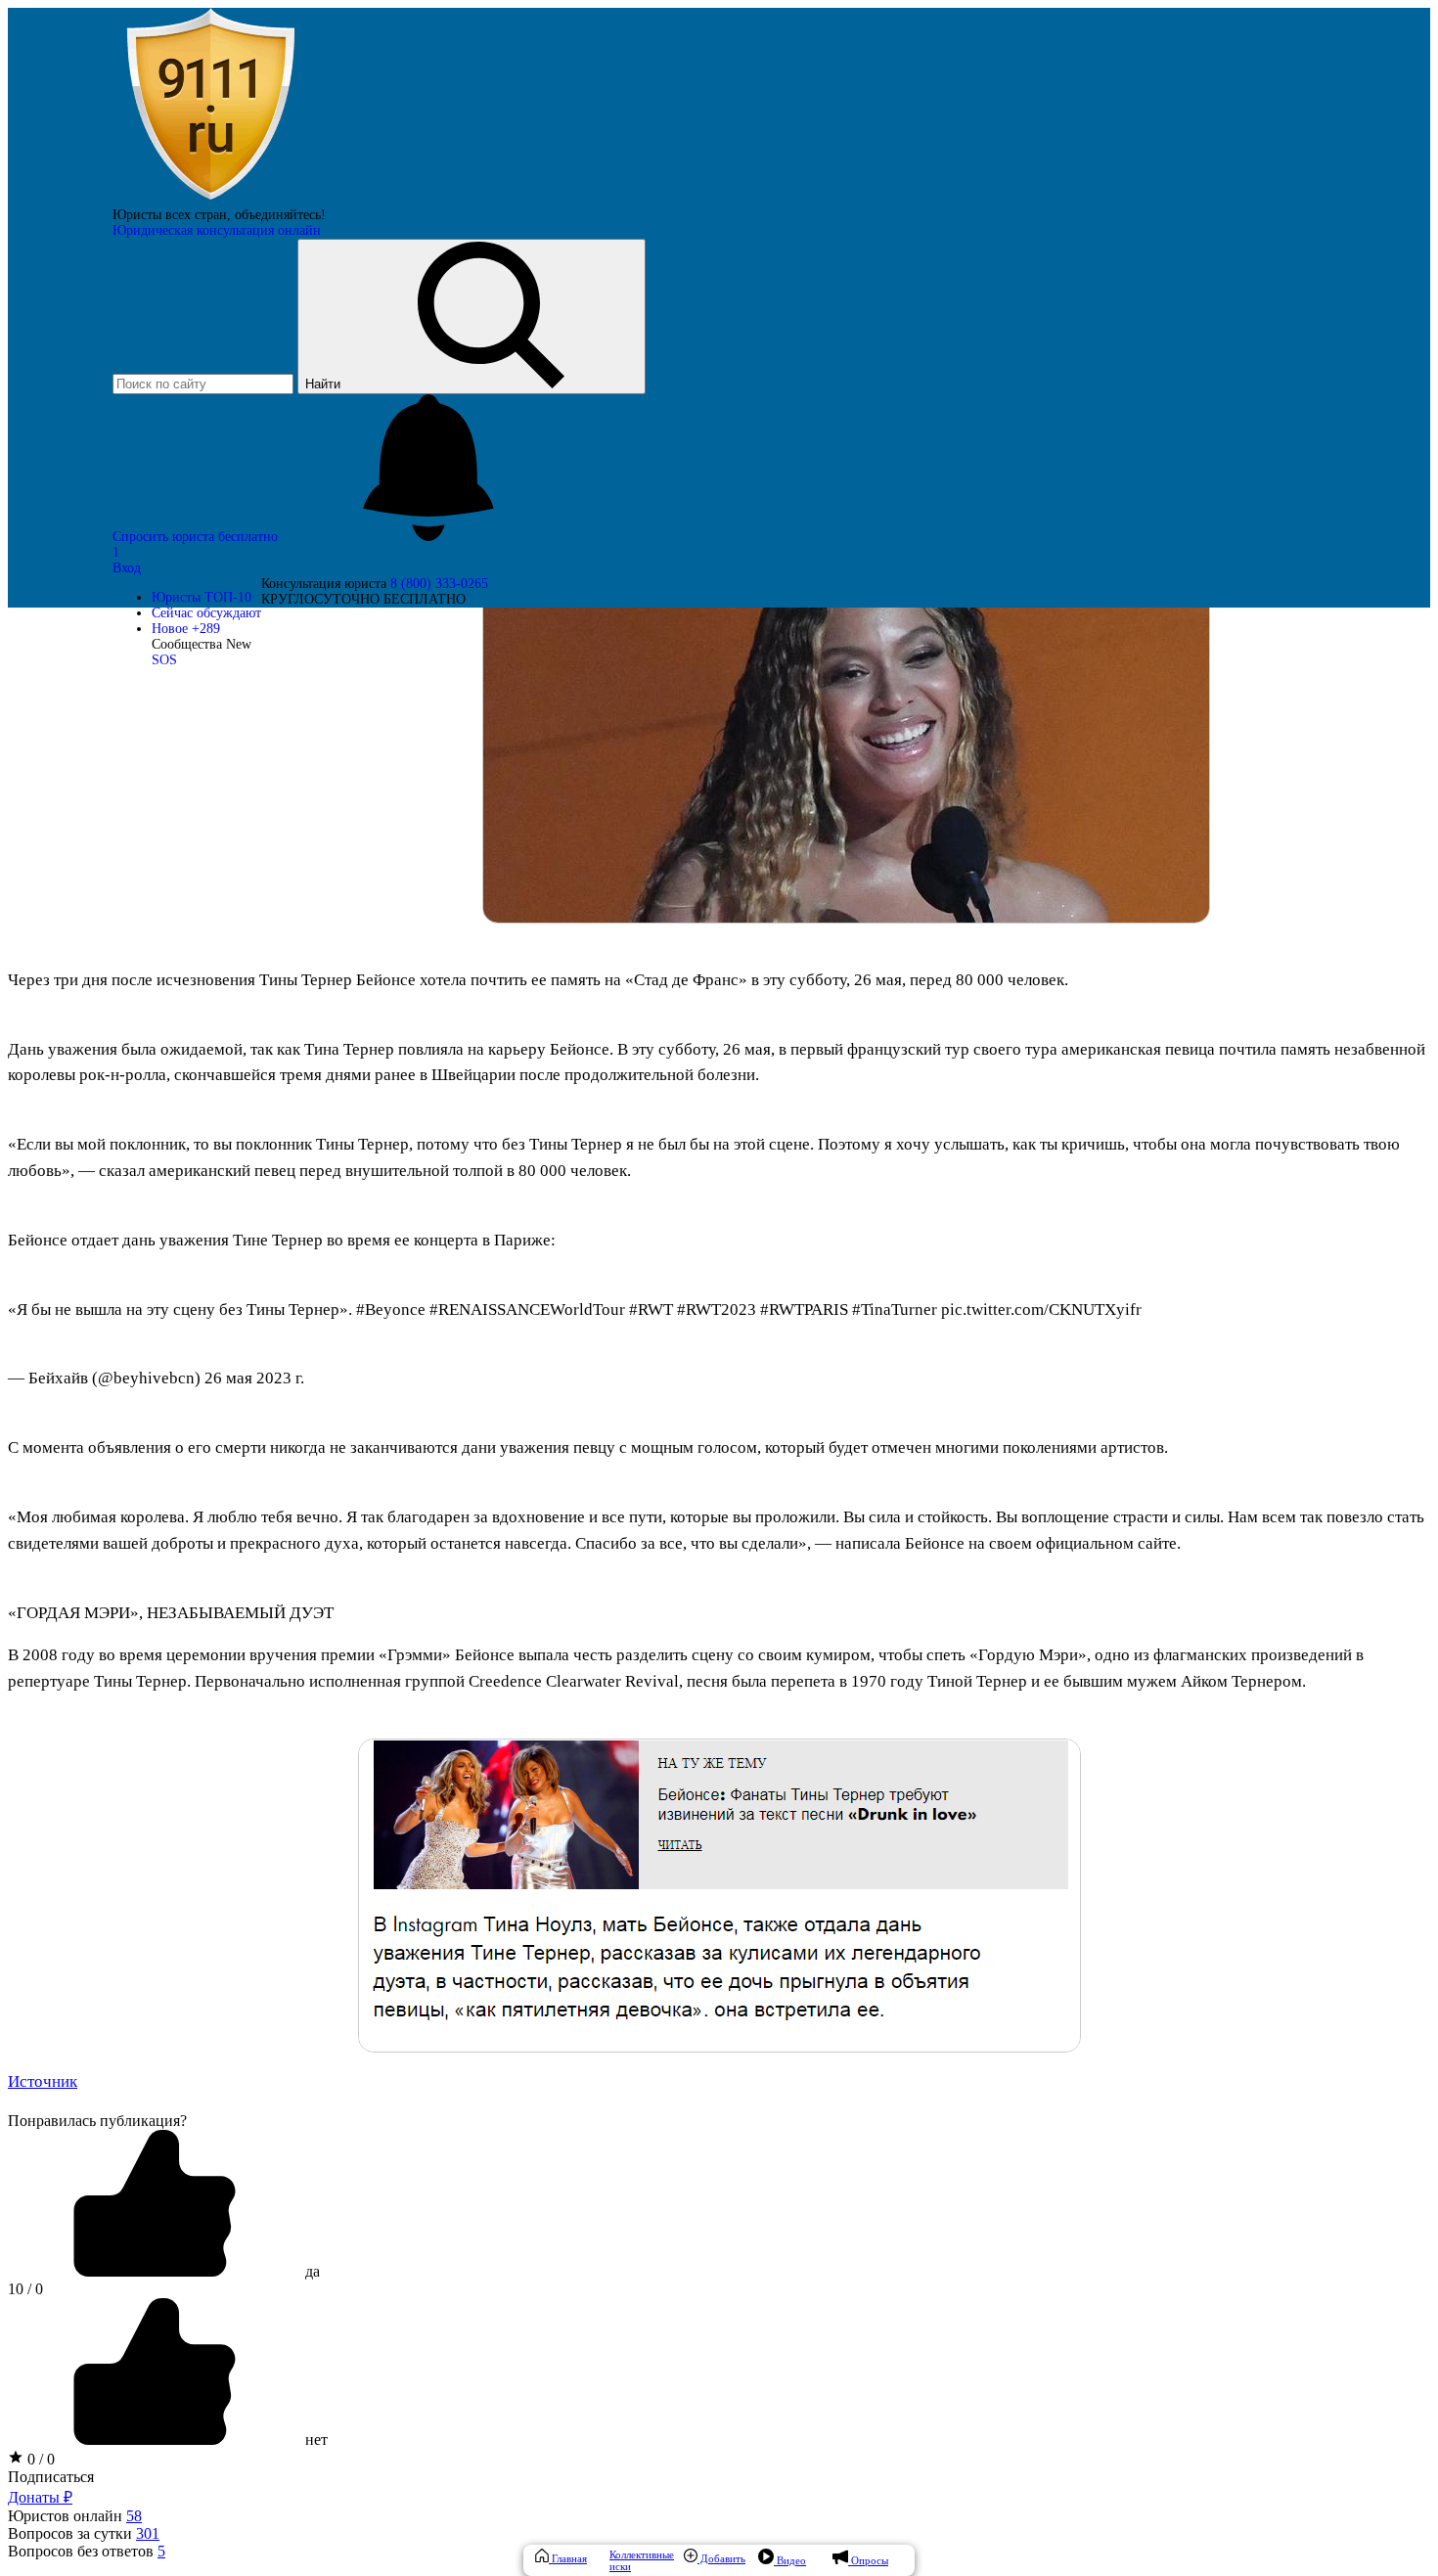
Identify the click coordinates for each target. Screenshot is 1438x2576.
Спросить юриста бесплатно (197, 537)
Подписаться (51, 2477)
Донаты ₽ (40, 2497)
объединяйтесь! (280, 215)
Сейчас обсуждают (206, 613)
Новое (186, 629)
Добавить (721, 2558)
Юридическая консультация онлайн (217, 230)
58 (134, 2516)
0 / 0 (39, 2459)
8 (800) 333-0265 (439, 584)
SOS (164, 660)
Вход (127, 568)
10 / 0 (25, 2289)
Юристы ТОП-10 (202, 597)
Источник (43, 2081)
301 (148, 2533)
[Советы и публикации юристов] (210, 199)
